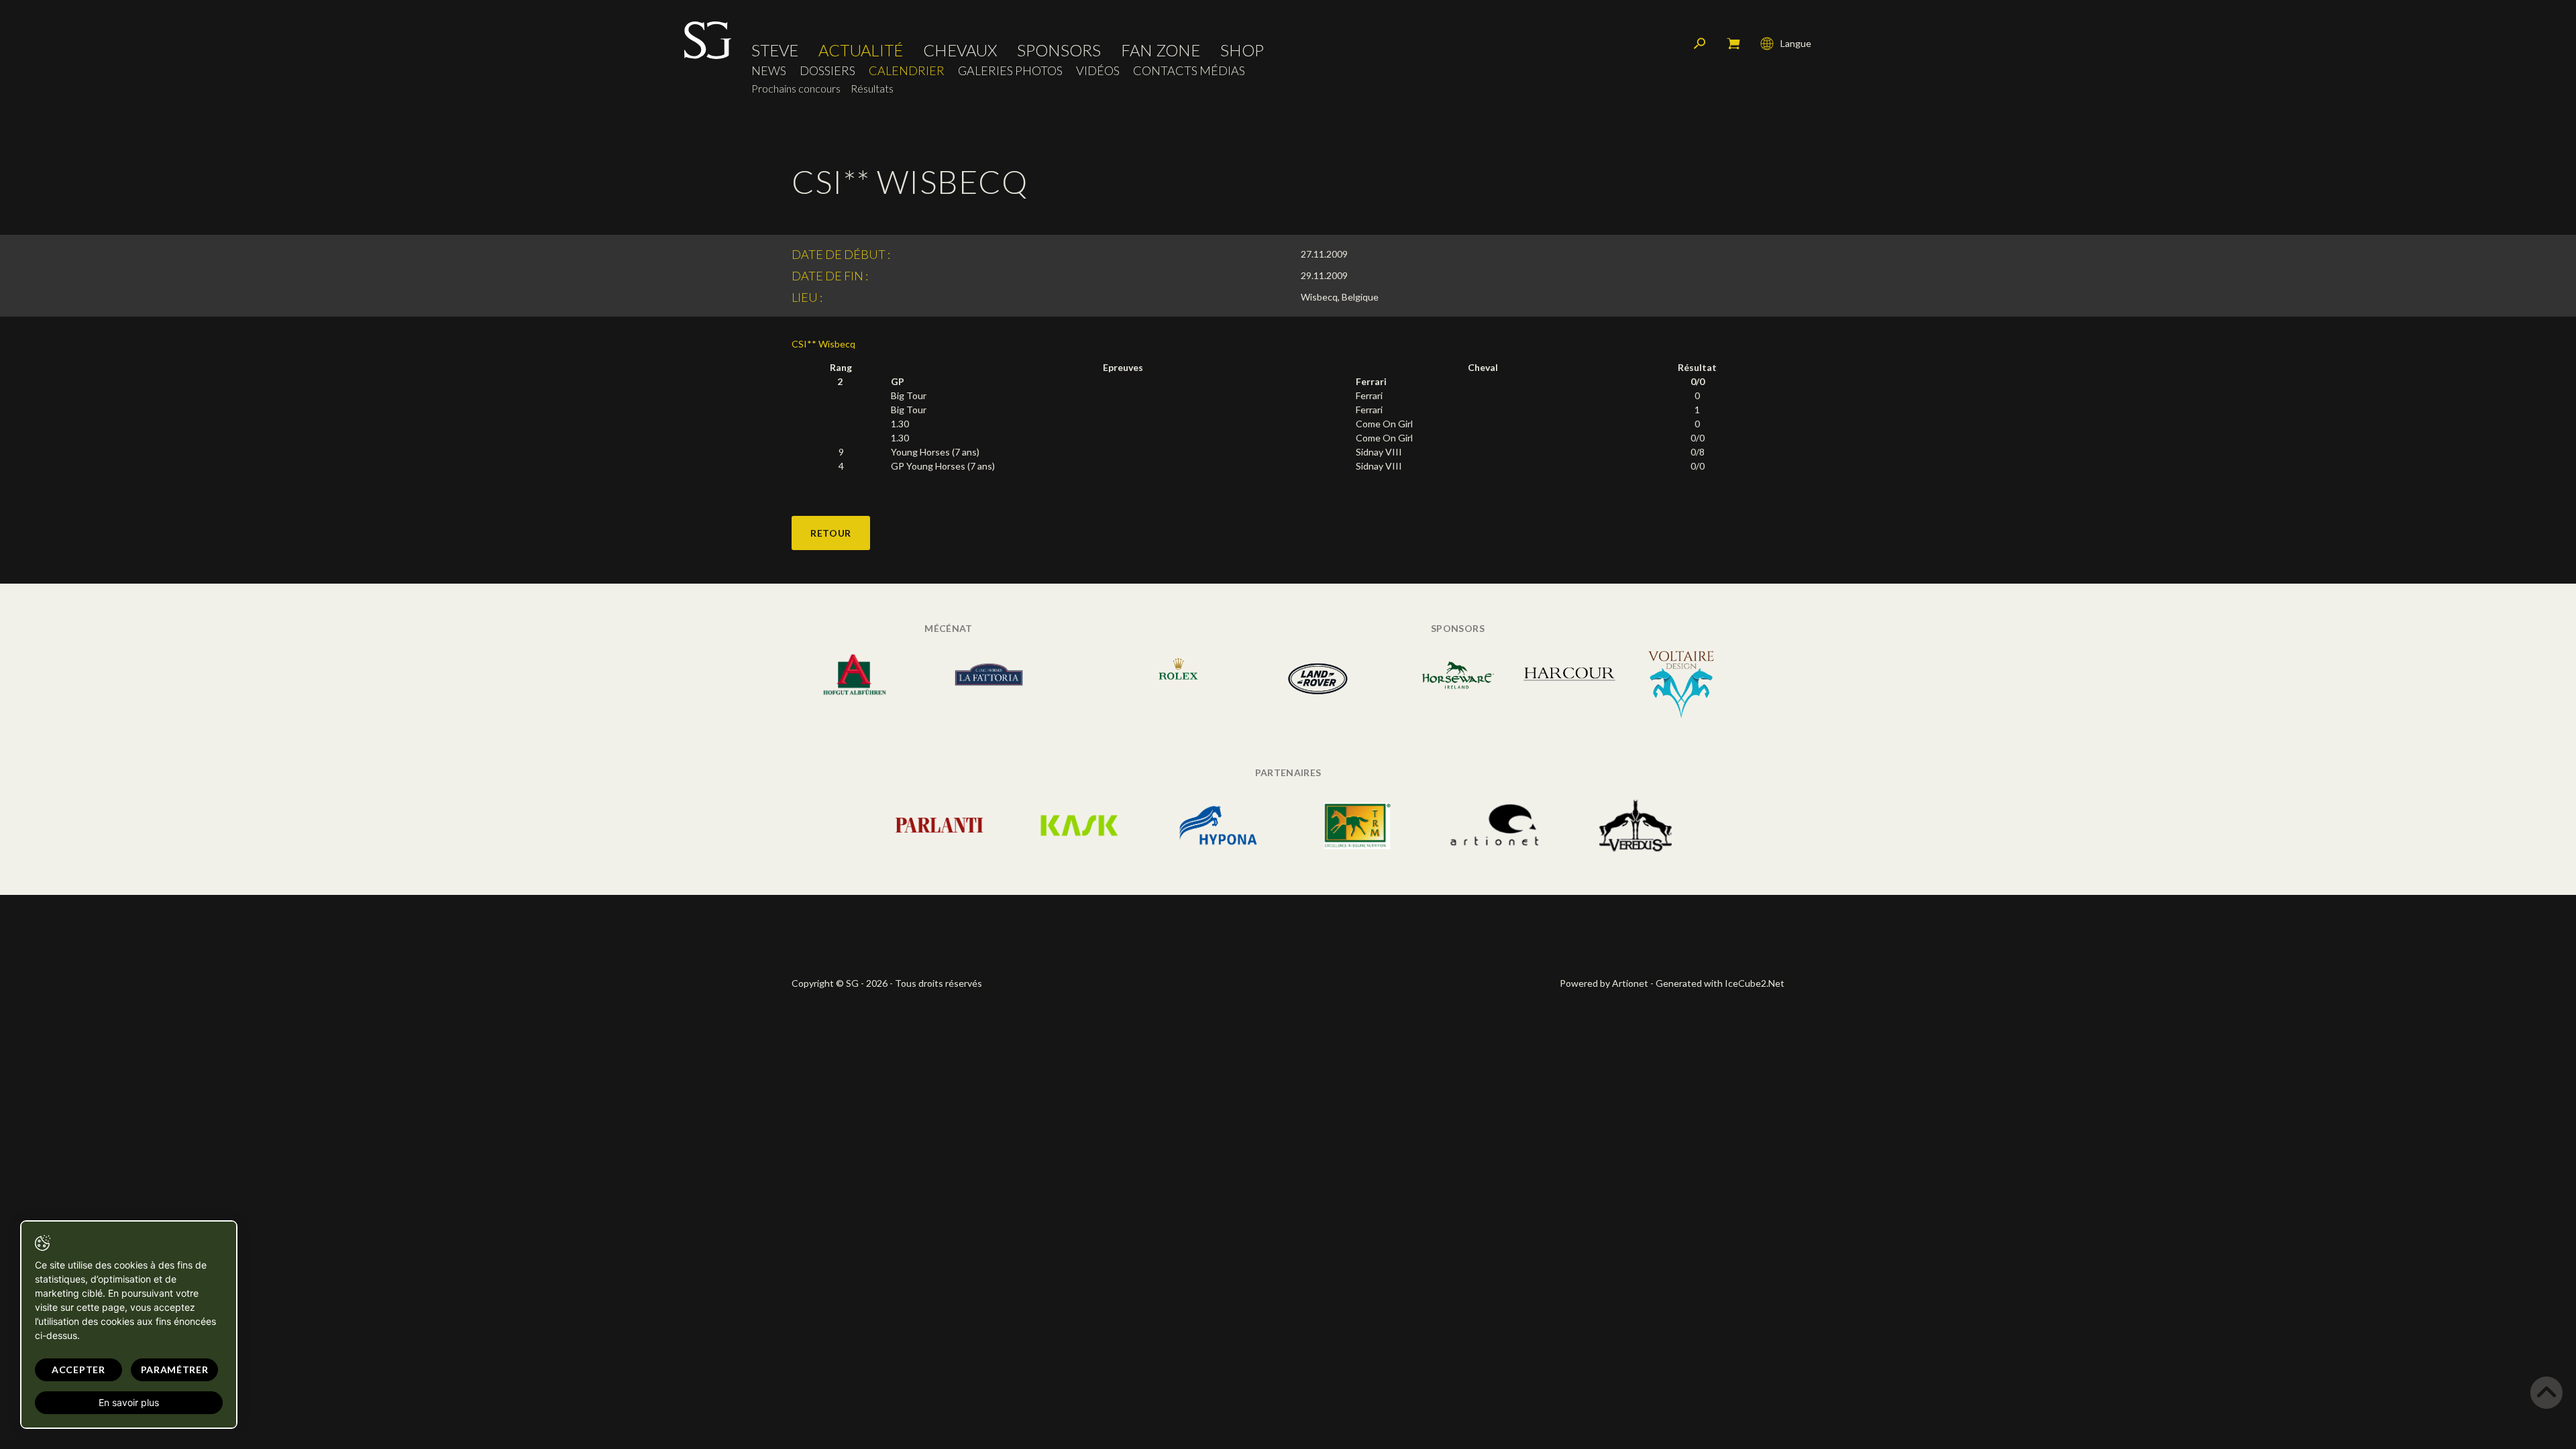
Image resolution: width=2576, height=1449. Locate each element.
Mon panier (1733, 44)
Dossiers (827, 71)
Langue (1796, 43)
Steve (775, 50)
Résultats (872, 88)
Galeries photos (1010, 71)
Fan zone (1161, 50)
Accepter (78, 1370)
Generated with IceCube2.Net (1720, 983)
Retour (831, 533)
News (769, 71)
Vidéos (1098, 71)
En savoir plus (129, 1402)
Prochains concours (796, 88)
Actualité (861, 50)
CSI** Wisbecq (823, 344)
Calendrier (907, 71)
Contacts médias (1189, 71)
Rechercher (1700, 44)
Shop (1242, 50)
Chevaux (960, 50)
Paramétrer (175, 1370)
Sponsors (1059, 50)
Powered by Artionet (1604, 983)
